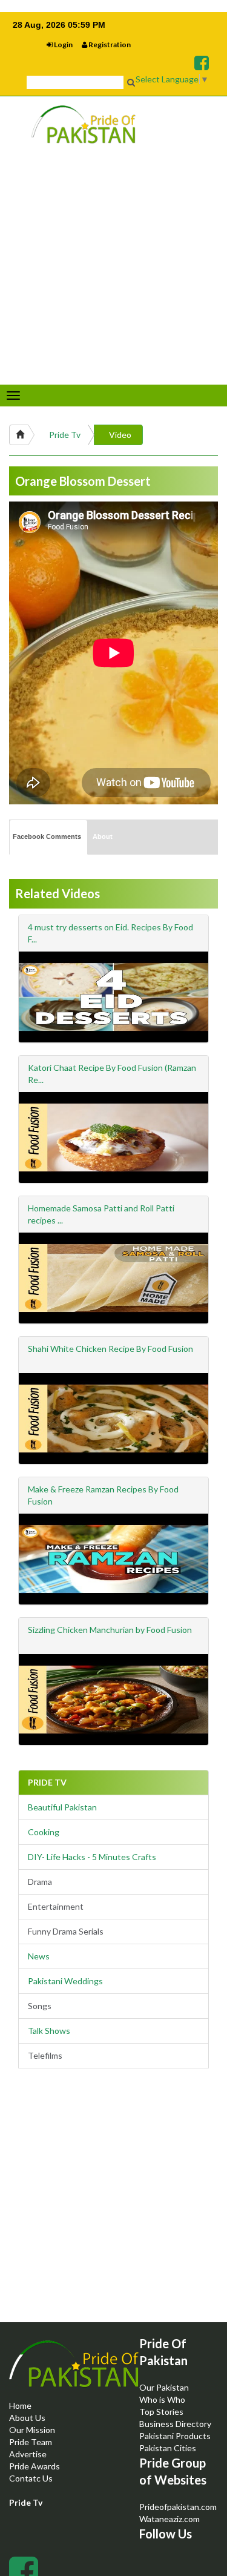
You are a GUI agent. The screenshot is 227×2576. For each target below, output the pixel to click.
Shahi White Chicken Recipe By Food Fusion (110, 1349)
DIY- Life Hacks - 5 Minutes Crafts (92, 1857)
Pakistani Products (175, 2436)
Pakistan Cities (168, 2448)
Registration (109, 45)
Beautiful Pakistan (62, 1807)
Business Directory (175, 2424)
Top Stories (161, 2412)
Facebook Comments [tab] (47, 836)
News (39, 1956)
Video (120, 435)
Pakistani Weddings (65, 1981)
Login (63, 45)
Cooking (44, 1832)
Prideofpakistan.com (178, 2507)
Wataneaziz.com (169, 2519)
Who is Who (162, 2399)
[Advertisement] (113, 2206)
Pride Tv (65, 435)
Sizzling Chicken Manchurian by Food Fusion (110, 1630)
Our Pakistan (164, 2387)
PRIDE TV (47, 1782)
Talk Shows (49, 2031)
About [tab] (103, 836)
